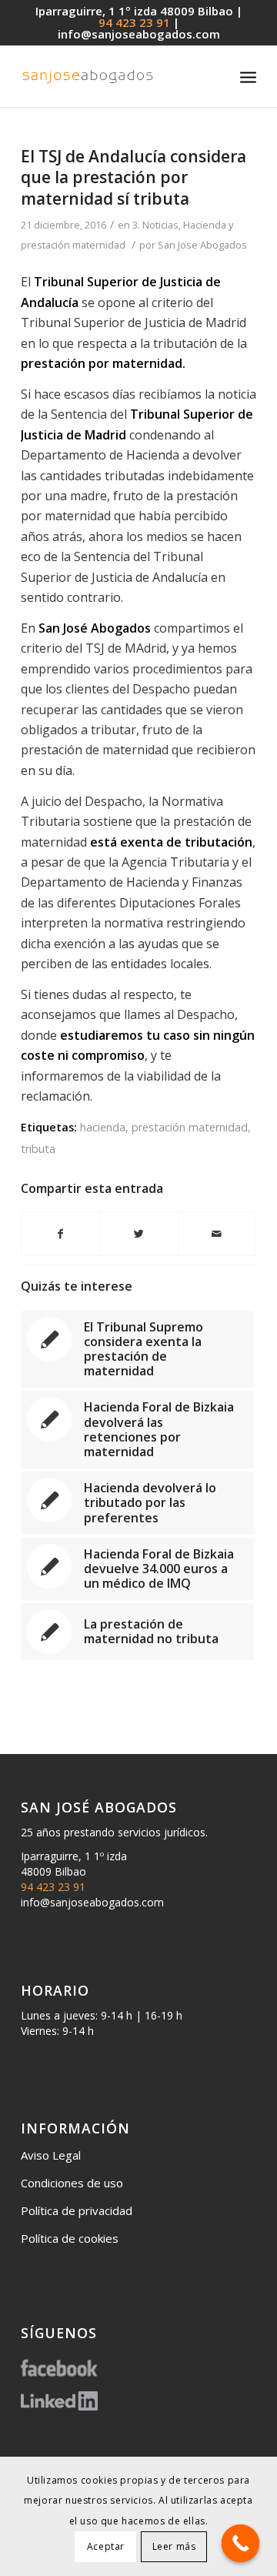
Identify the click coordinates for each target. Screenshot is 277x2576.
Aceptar (106, 2546)
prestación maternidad (190, 1127)
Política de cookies (70, 2238)
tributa (38, 1149)
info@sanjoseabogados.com (139, 34)
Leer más (174, 2546)
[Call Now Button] (241, 2544)
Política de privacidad (77, 2210)
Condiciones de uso (72, 2183)
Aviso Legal (51, 2155)
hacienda (103, 1127)
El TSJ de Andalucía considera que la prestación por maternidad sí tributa (133, 177)
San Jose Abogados (202, 245)
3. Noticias (155, 225)
